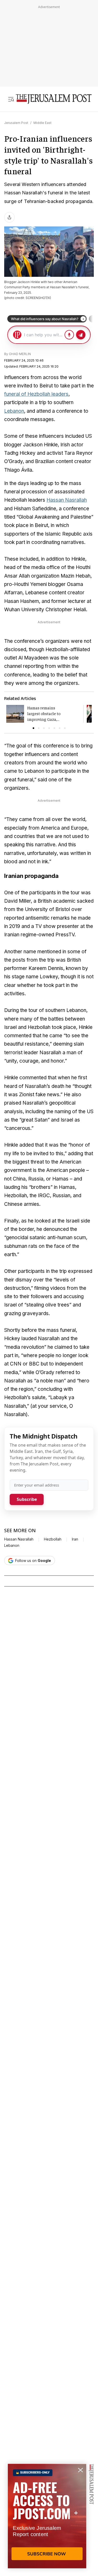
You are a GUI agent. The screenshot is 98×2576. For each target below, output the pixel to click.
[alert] (47, 2516)
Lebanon (14, 411)
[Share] (9, 217)
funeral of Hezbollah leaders (36, 394)
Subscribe (27, 1499)
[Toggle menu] (11, 99)
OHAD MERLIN (20, 354)
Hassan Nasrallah (67, 500)
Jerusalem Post (16, 123)
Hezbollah (53, 1539)
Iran (75, 1539)
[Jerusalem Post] (54, 99)
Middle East (42, 123)
